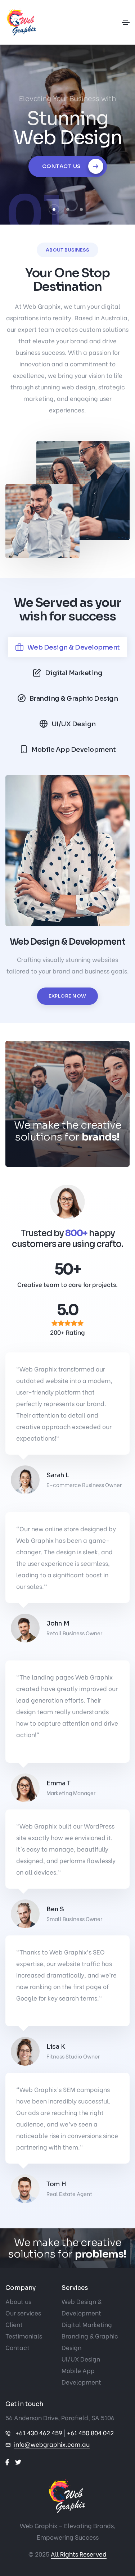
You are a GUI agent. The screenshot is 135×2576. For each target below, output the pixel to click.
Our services (23, 2313)
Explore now (67, 996)
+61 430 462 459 (39, 2433)
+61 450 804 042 (90, 2433)
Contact (17, 2347)
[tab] (67, 647)
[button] (54, 209)
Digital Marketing (87, 2324)
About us (18, 2301)
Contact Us (62, 166)
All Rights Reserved (79, 2554)
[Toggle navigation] (126, 22)
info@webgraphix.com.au (52, 2444)
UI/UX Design (81, 2359)
